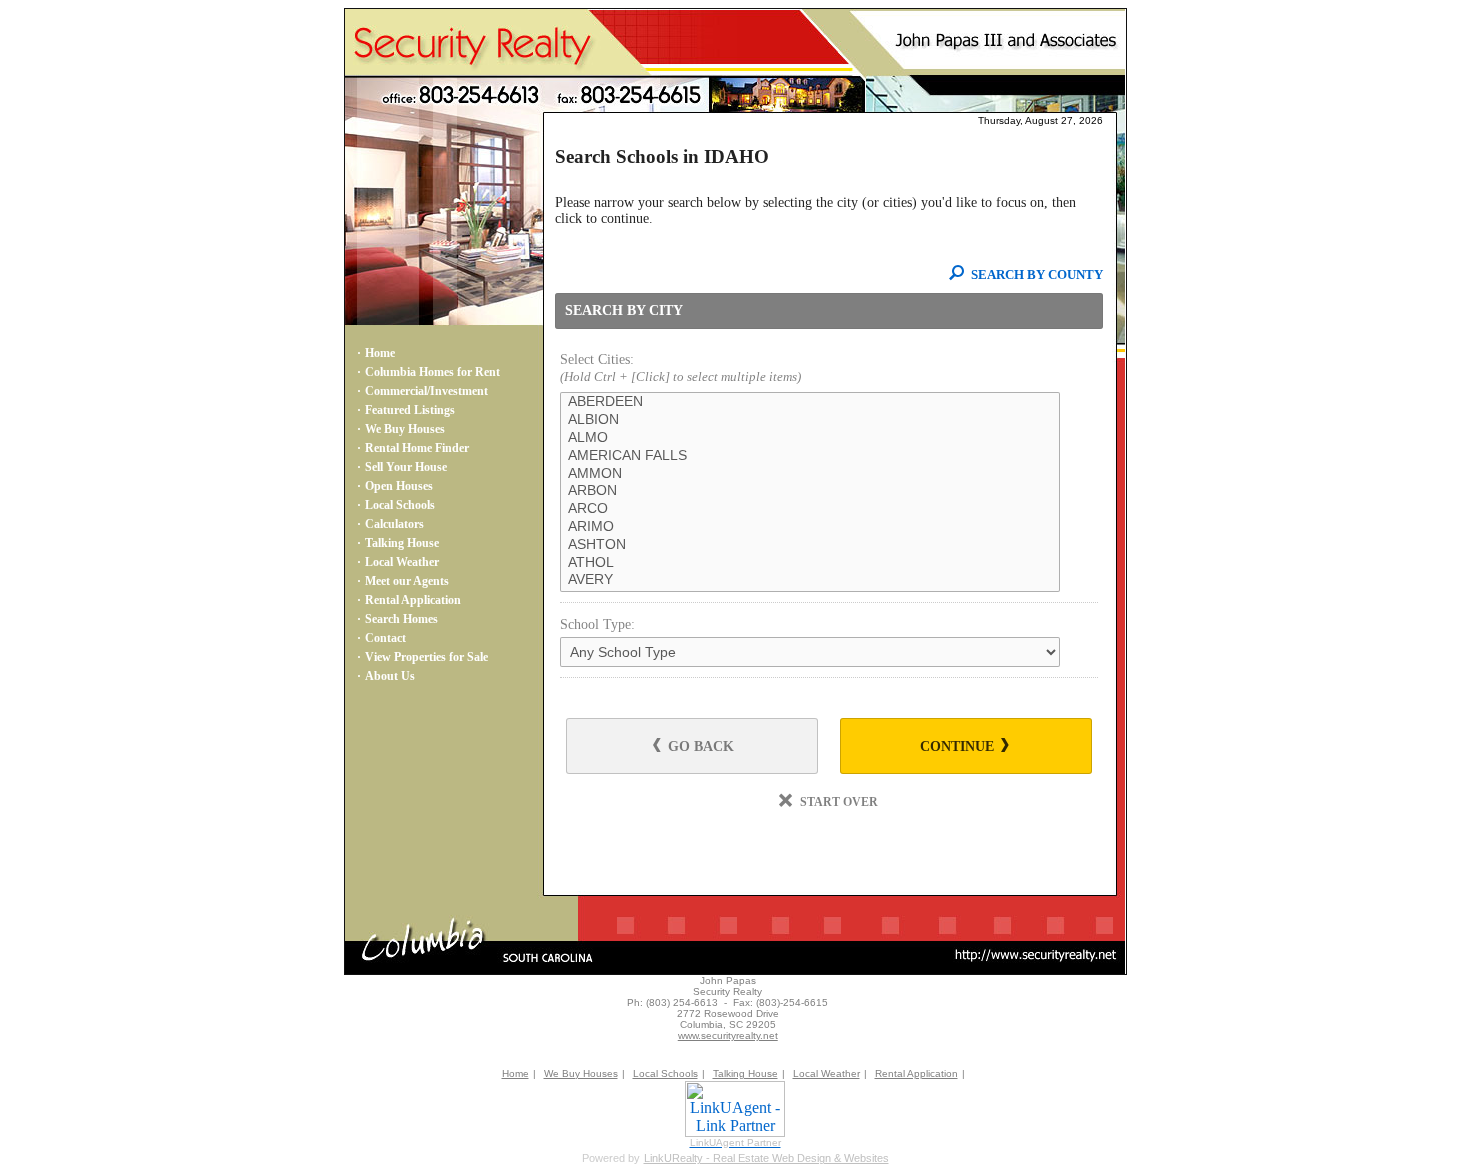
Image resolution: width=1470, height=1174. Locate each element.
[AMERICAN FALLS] (810, 456)
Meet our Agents (407, 581)
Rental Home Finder (417, 448)
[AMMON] (810, 474)
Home (380, 353)
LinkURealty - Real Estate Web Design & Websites (766, 1158)
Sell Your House (406, 467)
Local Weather (402, 562)
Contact (385, 638)
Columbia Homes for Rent (432, 372)
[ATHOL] (810, 563)
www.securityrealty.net (728, 1035)
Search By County (1035, 275)
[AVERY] (810, 580)
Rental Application (413, 600)
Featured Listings (410, 410)
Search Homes (401, 619)
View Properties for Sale (426, 657)
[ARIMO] (810, 527)
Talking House (402, 543)
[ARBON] (810, 491)
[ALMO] (810, 438)
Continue (959, 746)
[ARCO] (810, 509)
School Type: (597, 624)
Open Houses (399, 486)
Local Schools (400, 505)
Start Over (837, 802)
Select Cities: (680, 368)
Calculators (394, 524)
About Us (390, 676)
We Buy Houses (405, 429)
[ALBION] (810, 420)
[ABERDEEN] (810, 402)
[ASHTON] (810, 545)
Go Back (699, 746)
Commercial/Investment (426, 391)
